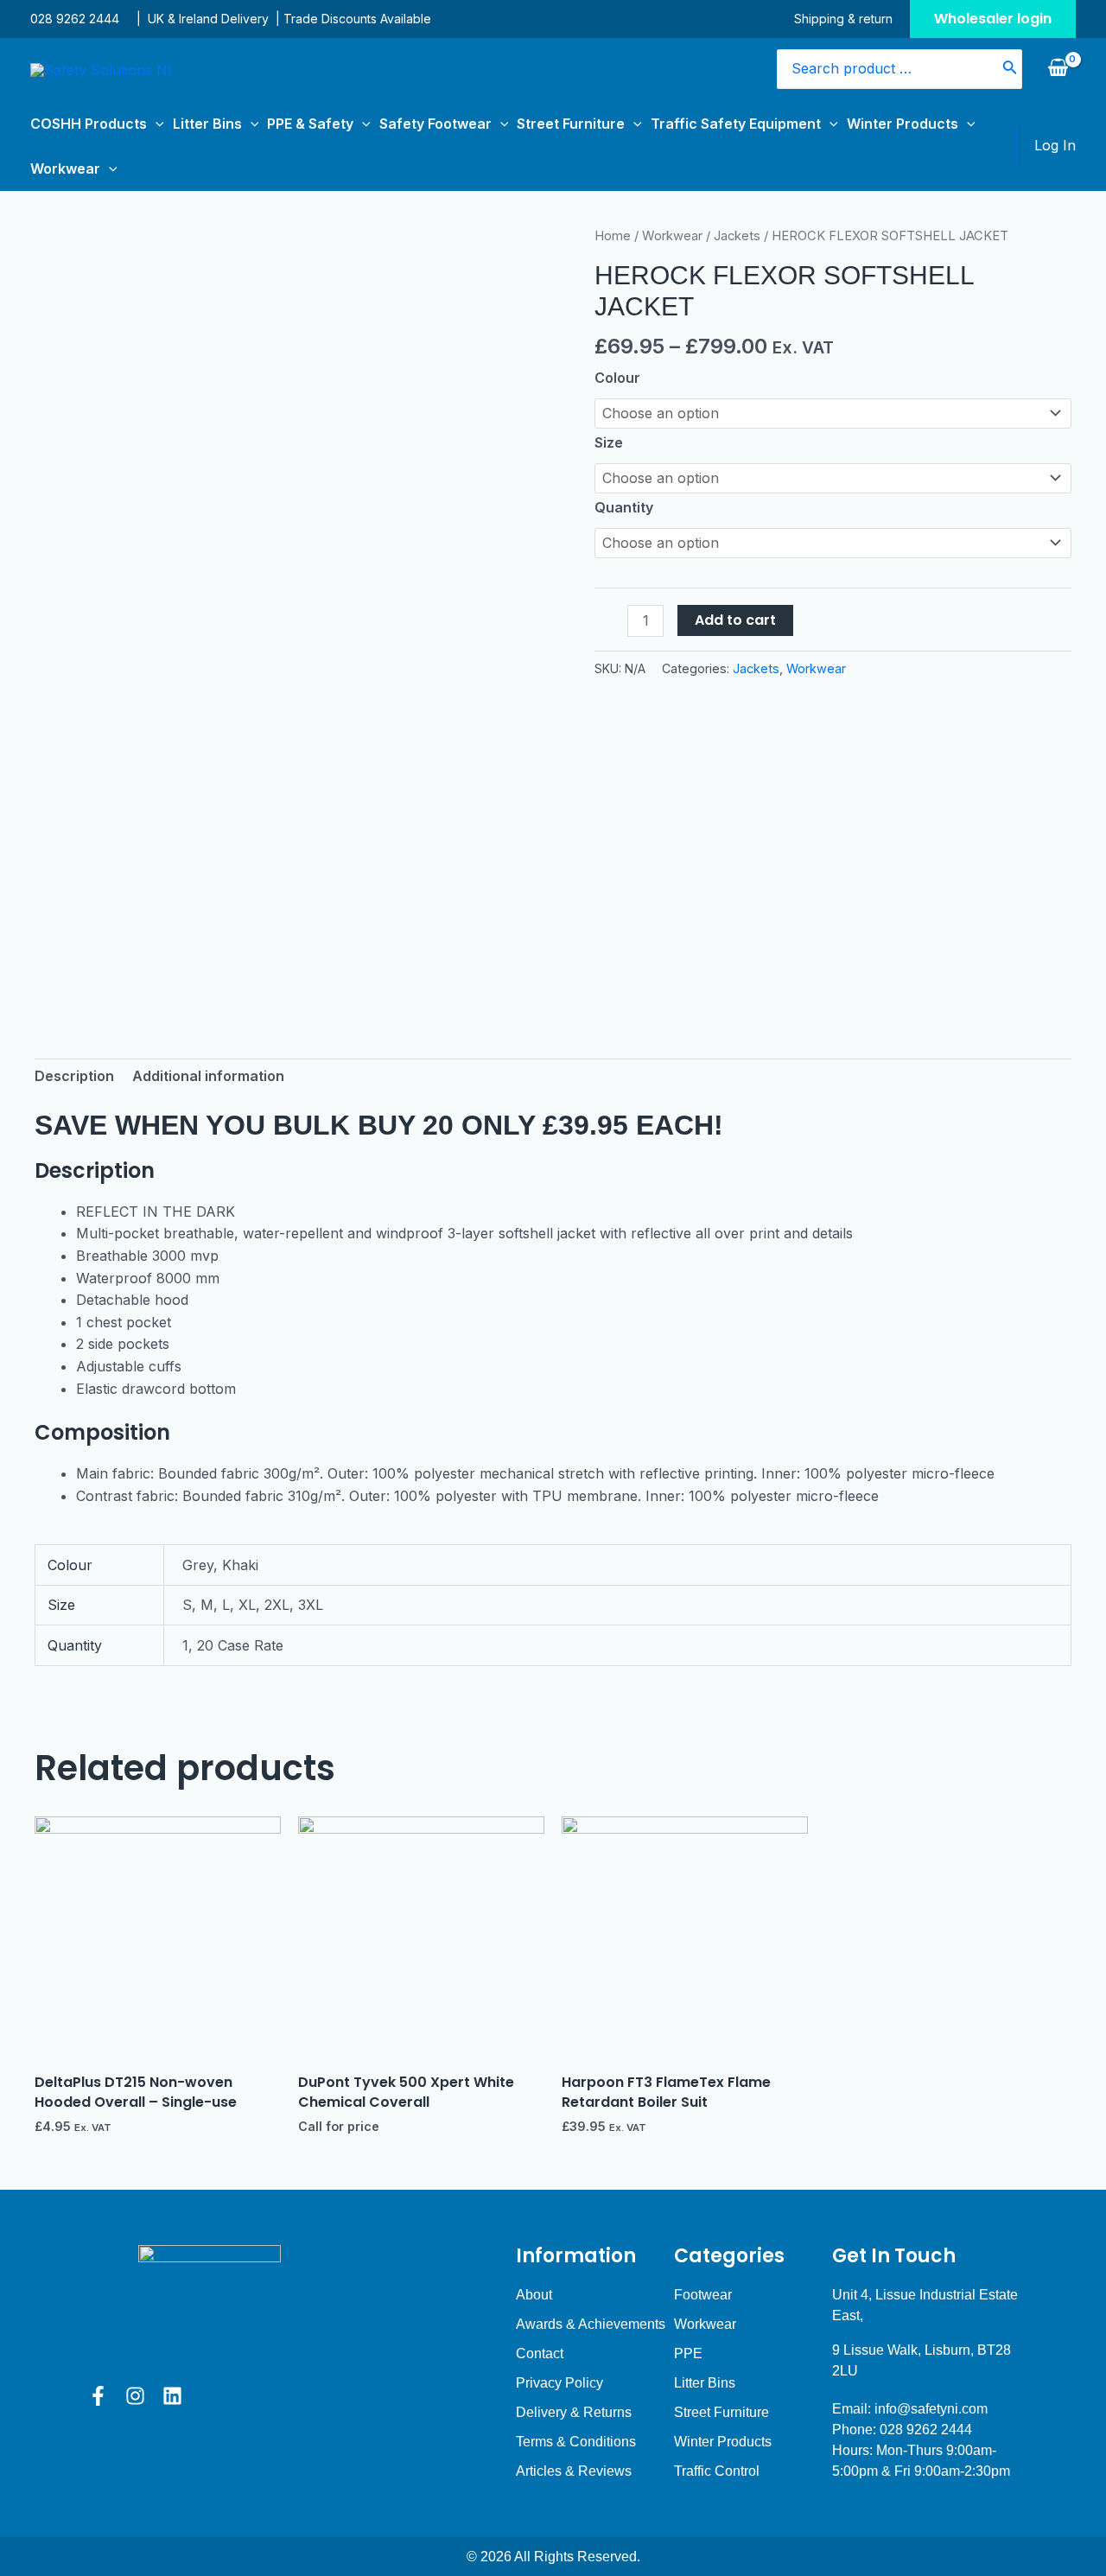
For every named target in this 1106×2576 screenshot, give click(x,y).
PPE (688, 2353)
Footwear (703, 2295)
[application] (156, 124)
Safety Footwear (435, 124)
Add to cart (735, 620)
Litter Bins (207, 124)
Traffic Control (717, 2471)
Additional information (208, 1076)
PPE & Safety (310, 124)
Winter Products (903, 124)
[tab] (74, 1077)
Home (613, 236)
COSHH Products (89, 124)
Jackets (737, 236)
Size (609, 442)
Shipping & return (843, 19)
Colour (617, 378)
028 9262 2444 (75, 19)
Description (74, 1076)
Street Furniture (571, 124)
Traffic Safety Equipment (736, 124)
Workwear (65, 169)
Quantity (624, 507)
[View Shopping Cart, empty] (1058, 69)
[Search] (1010, 70)
